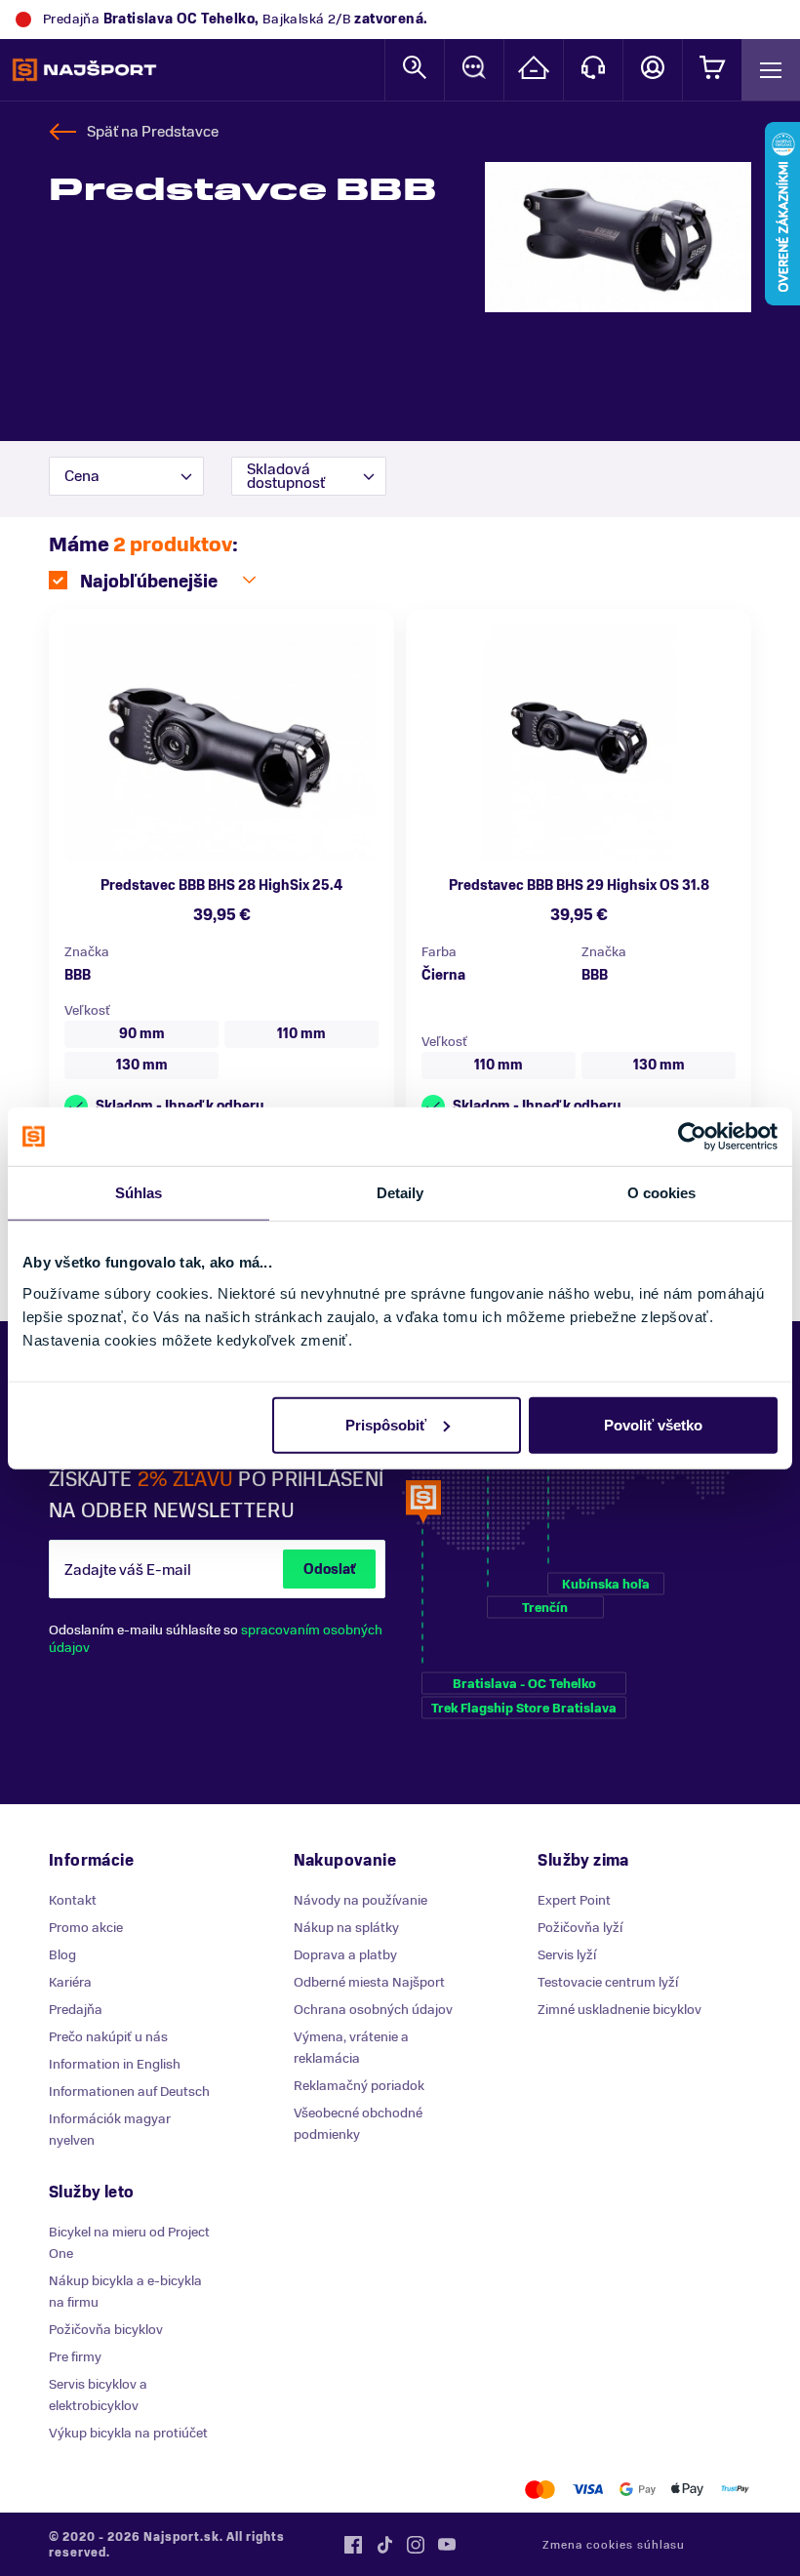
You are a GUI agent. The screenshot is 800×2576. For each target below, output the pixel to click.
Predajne (534, 70)
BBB (78, 975)
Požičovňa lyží (580, 1928)
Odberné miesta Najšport (369, 1982)
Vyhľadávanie (415, 70)
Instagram (416, 2545)
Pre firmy (75, 2357)
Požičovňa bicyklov (106, 2330)
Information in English (115, 2064)
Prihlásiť (653, 70)
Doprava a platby (345, 1955)
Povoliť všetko (653, 1424)
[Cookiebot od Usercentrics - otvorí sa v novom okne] (692, 1137)
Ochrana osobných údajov (373, 2010)
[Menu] (771, 70)
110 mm (301, 1034)
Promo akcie (86, 1928)
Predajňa (76, 2010)
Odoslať (329, 1570)
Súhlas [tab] (139, 1193)
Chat (474, 70)
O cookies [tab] (662, 1193)
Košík (712, 70)
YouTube (447, 2545)
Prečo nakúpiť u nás (108, 2037)
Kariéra (70, 1982)
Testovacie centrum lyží (608, 1982)
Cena (82, 476)
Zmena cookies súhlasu (614, 2545)
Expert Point (574, 1900)
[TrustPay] (735, 2490)
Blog (62, 1955)
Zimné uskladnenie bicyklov (620, 2010)
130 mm (142, 1065)
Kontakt (593, 70)
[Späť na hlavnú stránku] (84, 70)
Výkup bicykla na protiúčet (128, 2433)
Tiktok (384, 2545)
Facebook (353, 2545)
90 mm (142, 1034)
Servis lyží (567, 1955)
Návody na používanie (360, 1900)
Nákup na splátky (346, 1928)
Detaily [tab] (400, 1193)
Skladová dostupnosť (286, 476)
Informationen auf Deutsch (129, 2092)
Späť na (153, 132)
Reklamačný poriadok (359, 2086)
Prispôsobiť (386, 1424)
